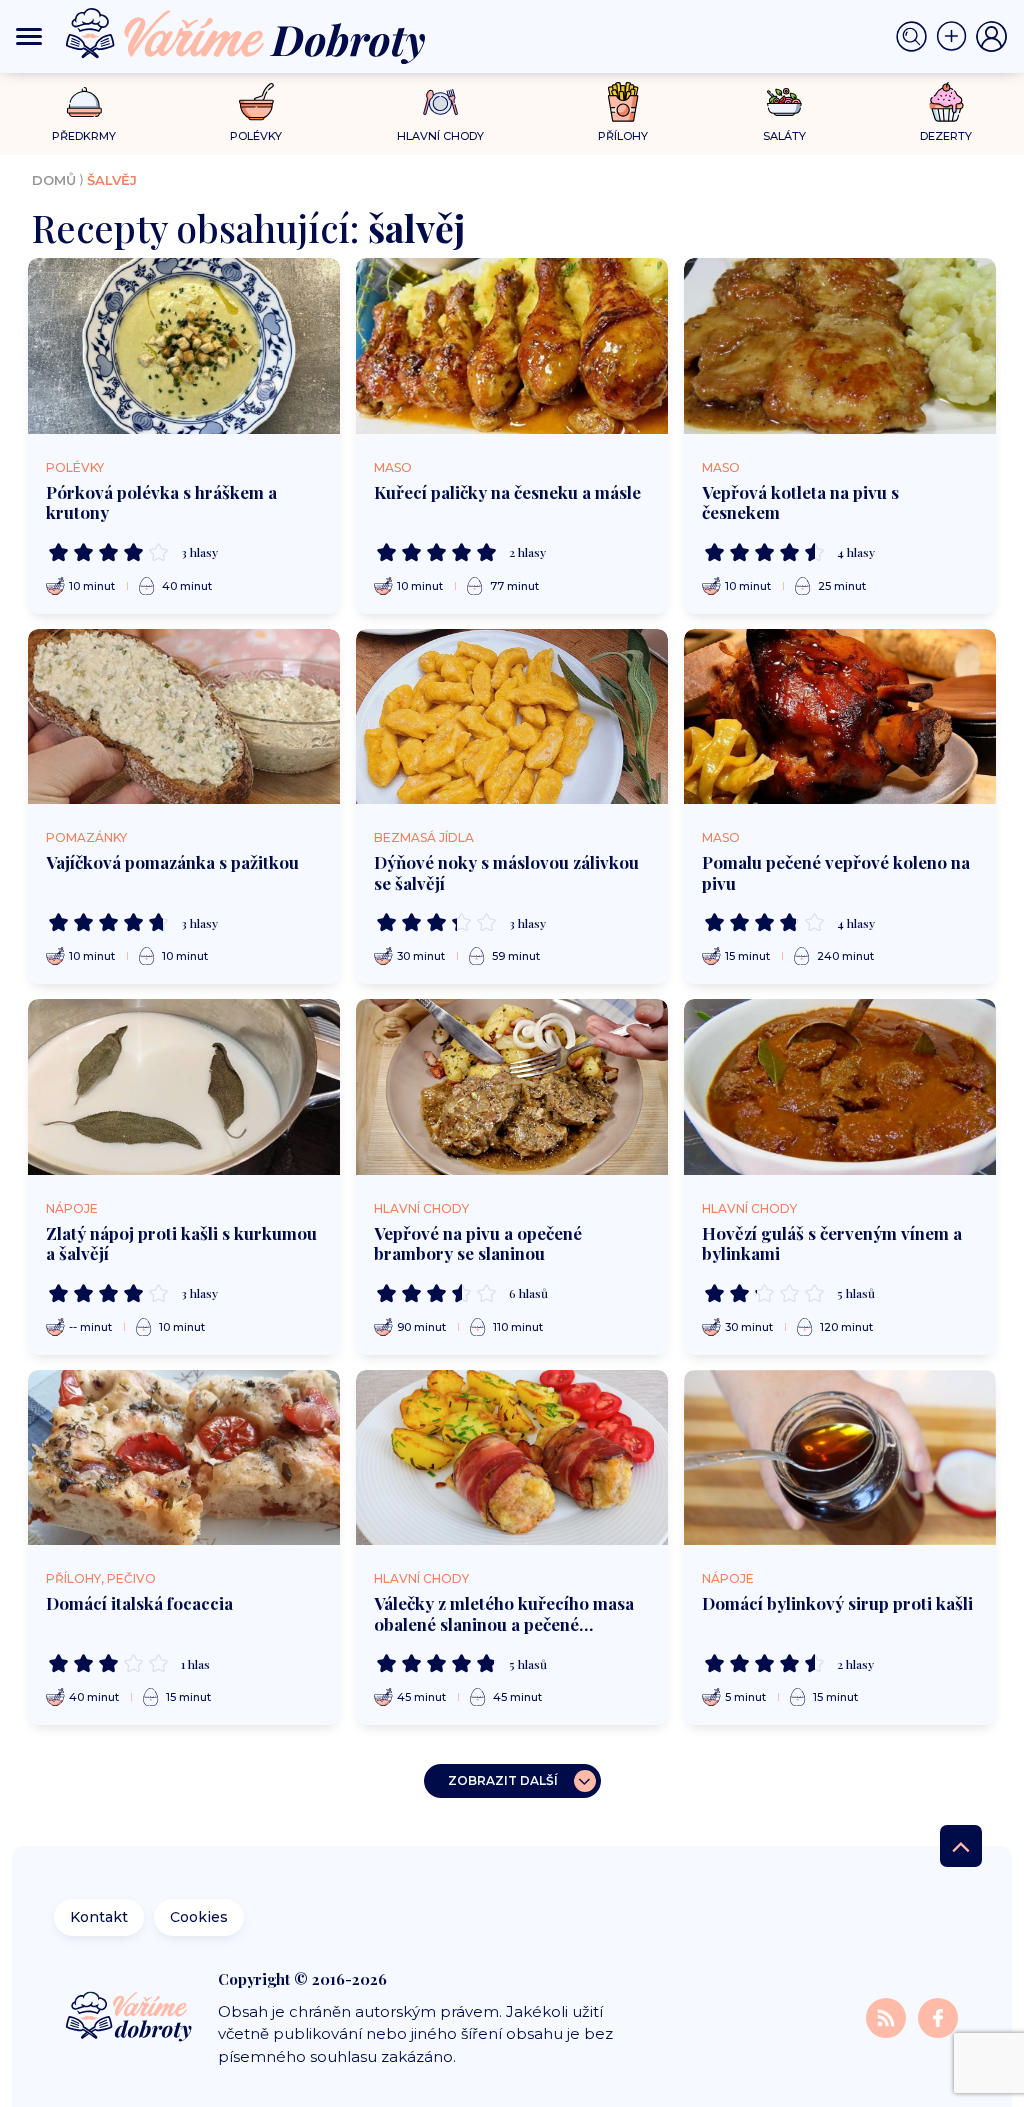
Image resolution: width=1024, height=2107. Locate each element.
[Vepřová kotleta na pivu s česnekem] (840, 346)
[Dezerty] (946, 102)
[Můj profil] (992, 37)
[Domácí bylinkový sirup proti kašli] (840, 1458)
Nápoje (72, 1208)
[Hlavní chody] (440, 102)
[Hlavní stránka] (130, 2018)
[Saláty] (784, 102)
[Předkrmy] (84, 101)
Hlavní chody (421, 1208)
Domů (54, 180)
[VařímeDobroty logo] (245, 36)
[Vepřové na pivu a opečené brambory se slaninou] (512, 1087)
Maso (393, 467)
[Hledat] (916, 37)
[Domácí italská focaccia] (184, 1458)
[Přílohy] (623, 102)
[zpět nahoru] (961, 1846)
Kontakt (99, 1917)
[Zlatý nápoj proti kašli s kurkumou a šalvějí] (184, 1087)
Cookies (199, 1917)
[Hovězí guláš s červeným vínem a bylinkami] (840, 1087)
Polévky (75, 467)
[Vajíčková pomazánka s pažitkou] (184, 717)
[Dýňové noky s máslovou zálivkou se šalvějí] (512, 717)
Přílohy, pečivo (101, 1578)
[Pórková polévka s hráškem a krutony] (184, 346)
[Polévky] (256, 102)
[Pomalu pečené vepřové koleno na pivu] (840, 717)
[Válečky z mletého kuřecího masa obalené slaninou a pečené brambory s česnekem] (512, 1458)
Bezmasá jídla (424, 837)
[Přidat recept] (956, 37)
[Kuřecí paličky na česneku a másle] (512, 346)
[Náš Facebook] (938, 2017)
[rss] (888, 2017)
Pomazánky (86, 837)
